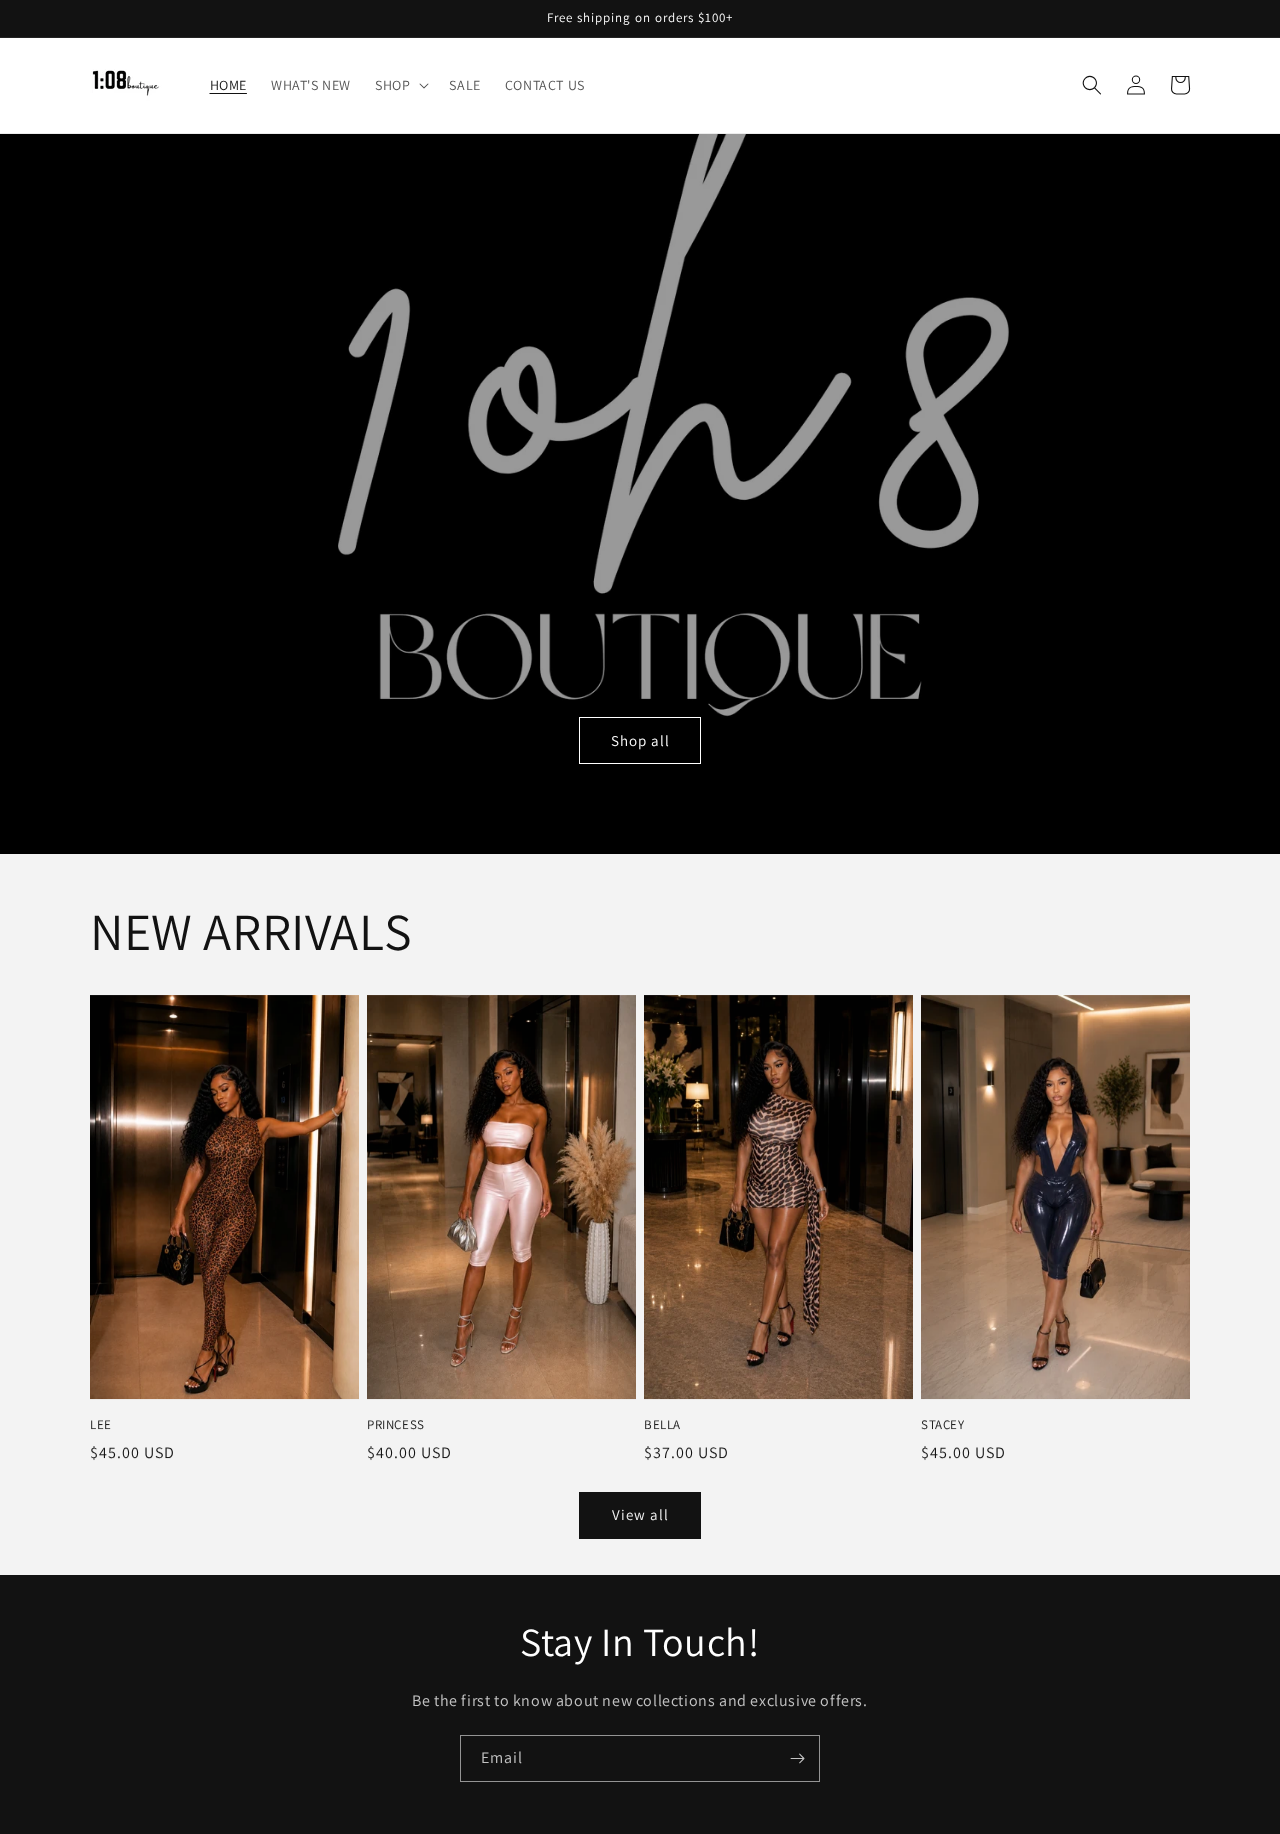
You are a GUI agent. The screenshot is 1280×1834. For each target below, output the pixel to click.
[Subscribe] (797, 1758)
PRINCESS (396, 1425)
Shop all (640, 739)
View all (640, 1514)
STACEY (943, 1425)
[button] (400, 85)
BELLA (662, 1425)
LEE (101, 1425)
